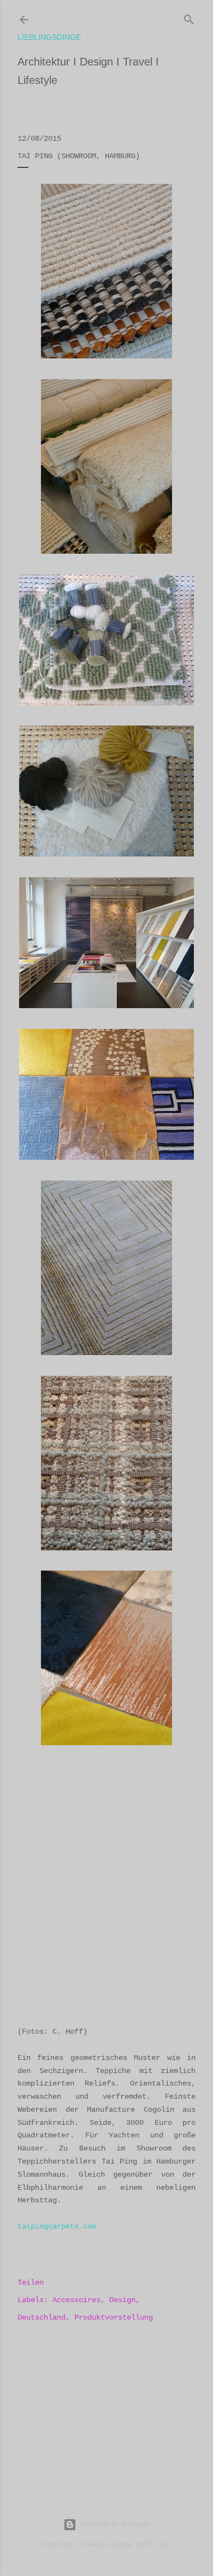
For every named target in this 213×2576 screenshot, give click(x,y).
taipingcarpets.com (57, 2226)
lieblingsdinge (49, 37)
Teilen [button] (31, 2283)
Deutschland (42, 2317)
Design (122, 2300)
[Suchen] (189, 17)
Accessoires (76, 2300)
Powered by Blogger (115, 2525)
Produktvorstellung (114, 2317)
